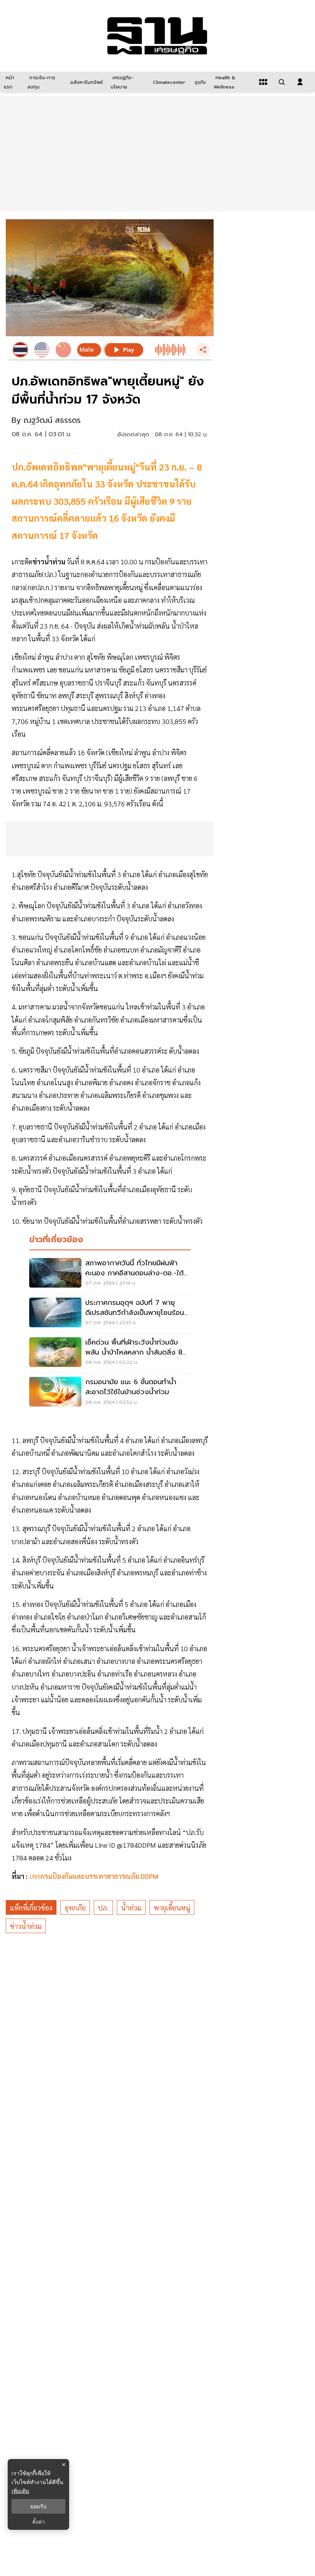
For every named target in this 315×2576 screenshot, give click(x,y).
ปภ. (103, 1908)
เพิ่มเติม (20, 2491)
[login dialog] (300, 82)
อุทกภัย (75, 1908)
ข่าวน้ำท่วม (26, 1926)
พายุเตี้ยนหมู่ (172, 1908)
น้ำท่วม (131, 1908)
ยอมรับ (38, 2506)
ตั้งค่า (39, 2522)
